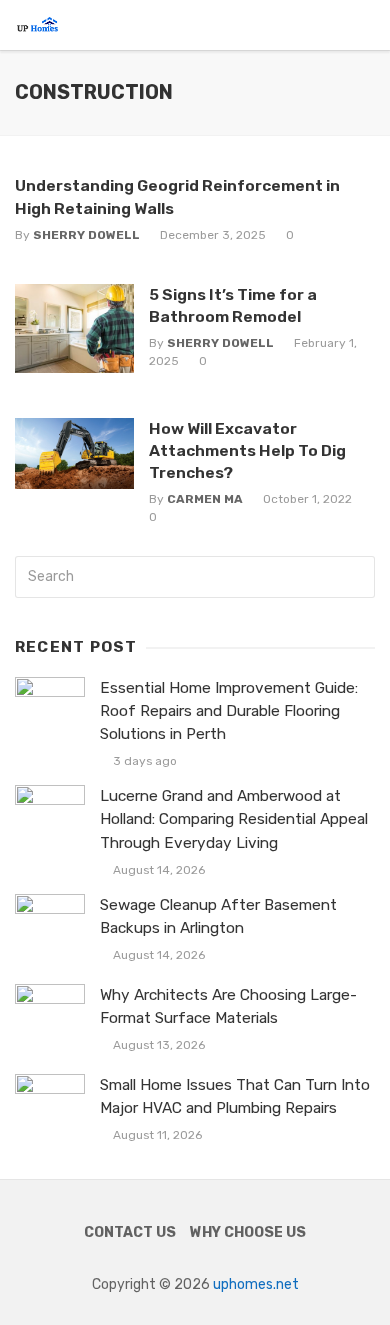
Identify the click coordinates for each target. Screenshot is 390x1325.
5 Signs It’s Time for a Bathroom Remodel (233, 305)
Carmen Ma (205, 499)
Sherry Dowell (86, 235)
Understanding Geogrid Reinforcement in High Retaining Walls (177, 196)
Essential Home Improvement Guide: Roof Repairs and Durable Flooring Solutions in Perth (229, 711)
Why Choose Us (248, 1232)
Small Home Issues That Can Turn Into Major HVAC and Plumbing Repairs (235, 1096)
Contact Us (130, 1232)
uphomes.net (256, 1284)
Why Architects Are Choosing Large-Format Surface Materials (228, 1006)
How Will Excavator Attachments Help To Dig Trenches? (247, 450)
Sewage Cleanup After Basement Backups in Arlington (218, 916)
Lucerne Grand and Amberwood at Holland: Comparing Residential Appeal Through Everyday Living (234, 819)
